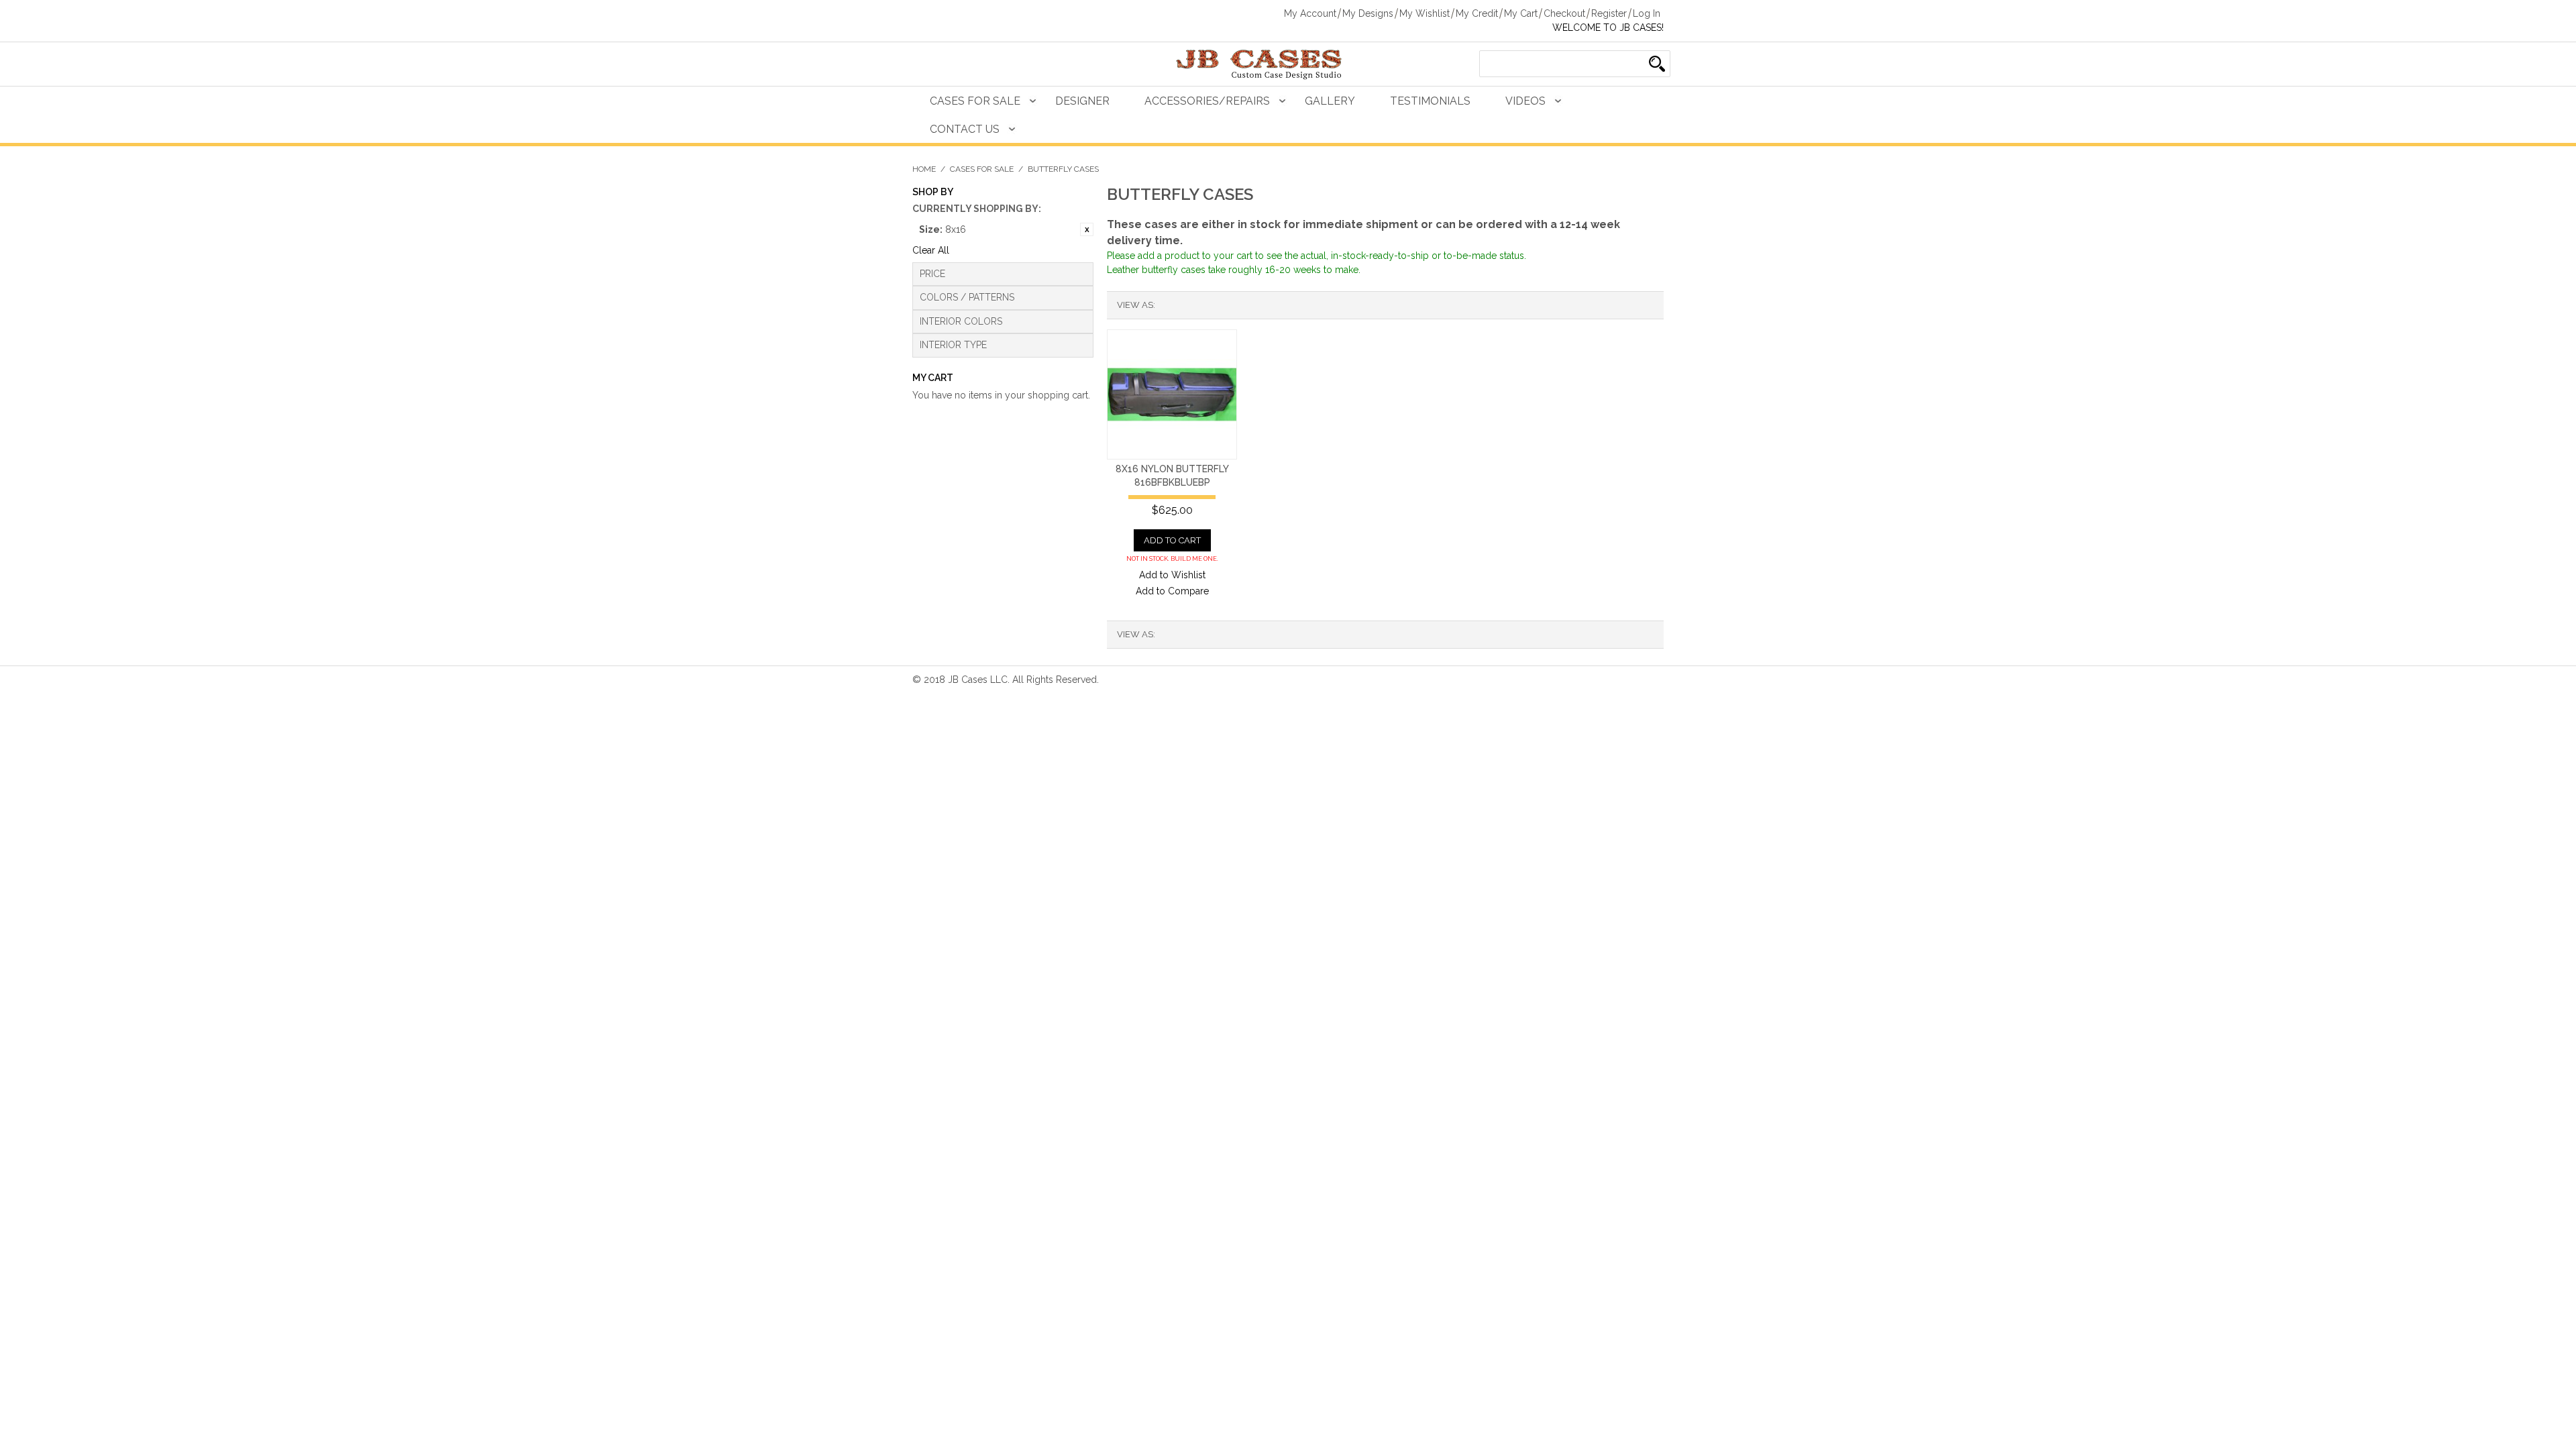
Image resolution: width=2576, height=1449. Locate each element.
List (1192, 305)
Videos (1525, 101)
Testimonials (1430, 101)
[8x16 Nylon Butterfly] (1172, 394)
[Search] (1657, 64)
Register (1609, 13)
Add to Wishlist (1172, 575)
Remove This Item (1087, 229)
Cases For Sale (975, 101)
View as (1135, 305)
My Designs (1368, 13)
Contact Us (965, 129)
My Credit (1477, 13)
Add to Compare (1172, 591)
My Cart (1521, 13)
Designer (1082, 101)
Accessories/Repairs (1207, 101)
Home (924, 169)
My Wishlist (1425, 13)
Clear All (931, 250)
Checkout (1564, 13)
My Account (1310, 13)
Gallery (1330, 101)
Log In (1647, 13)
